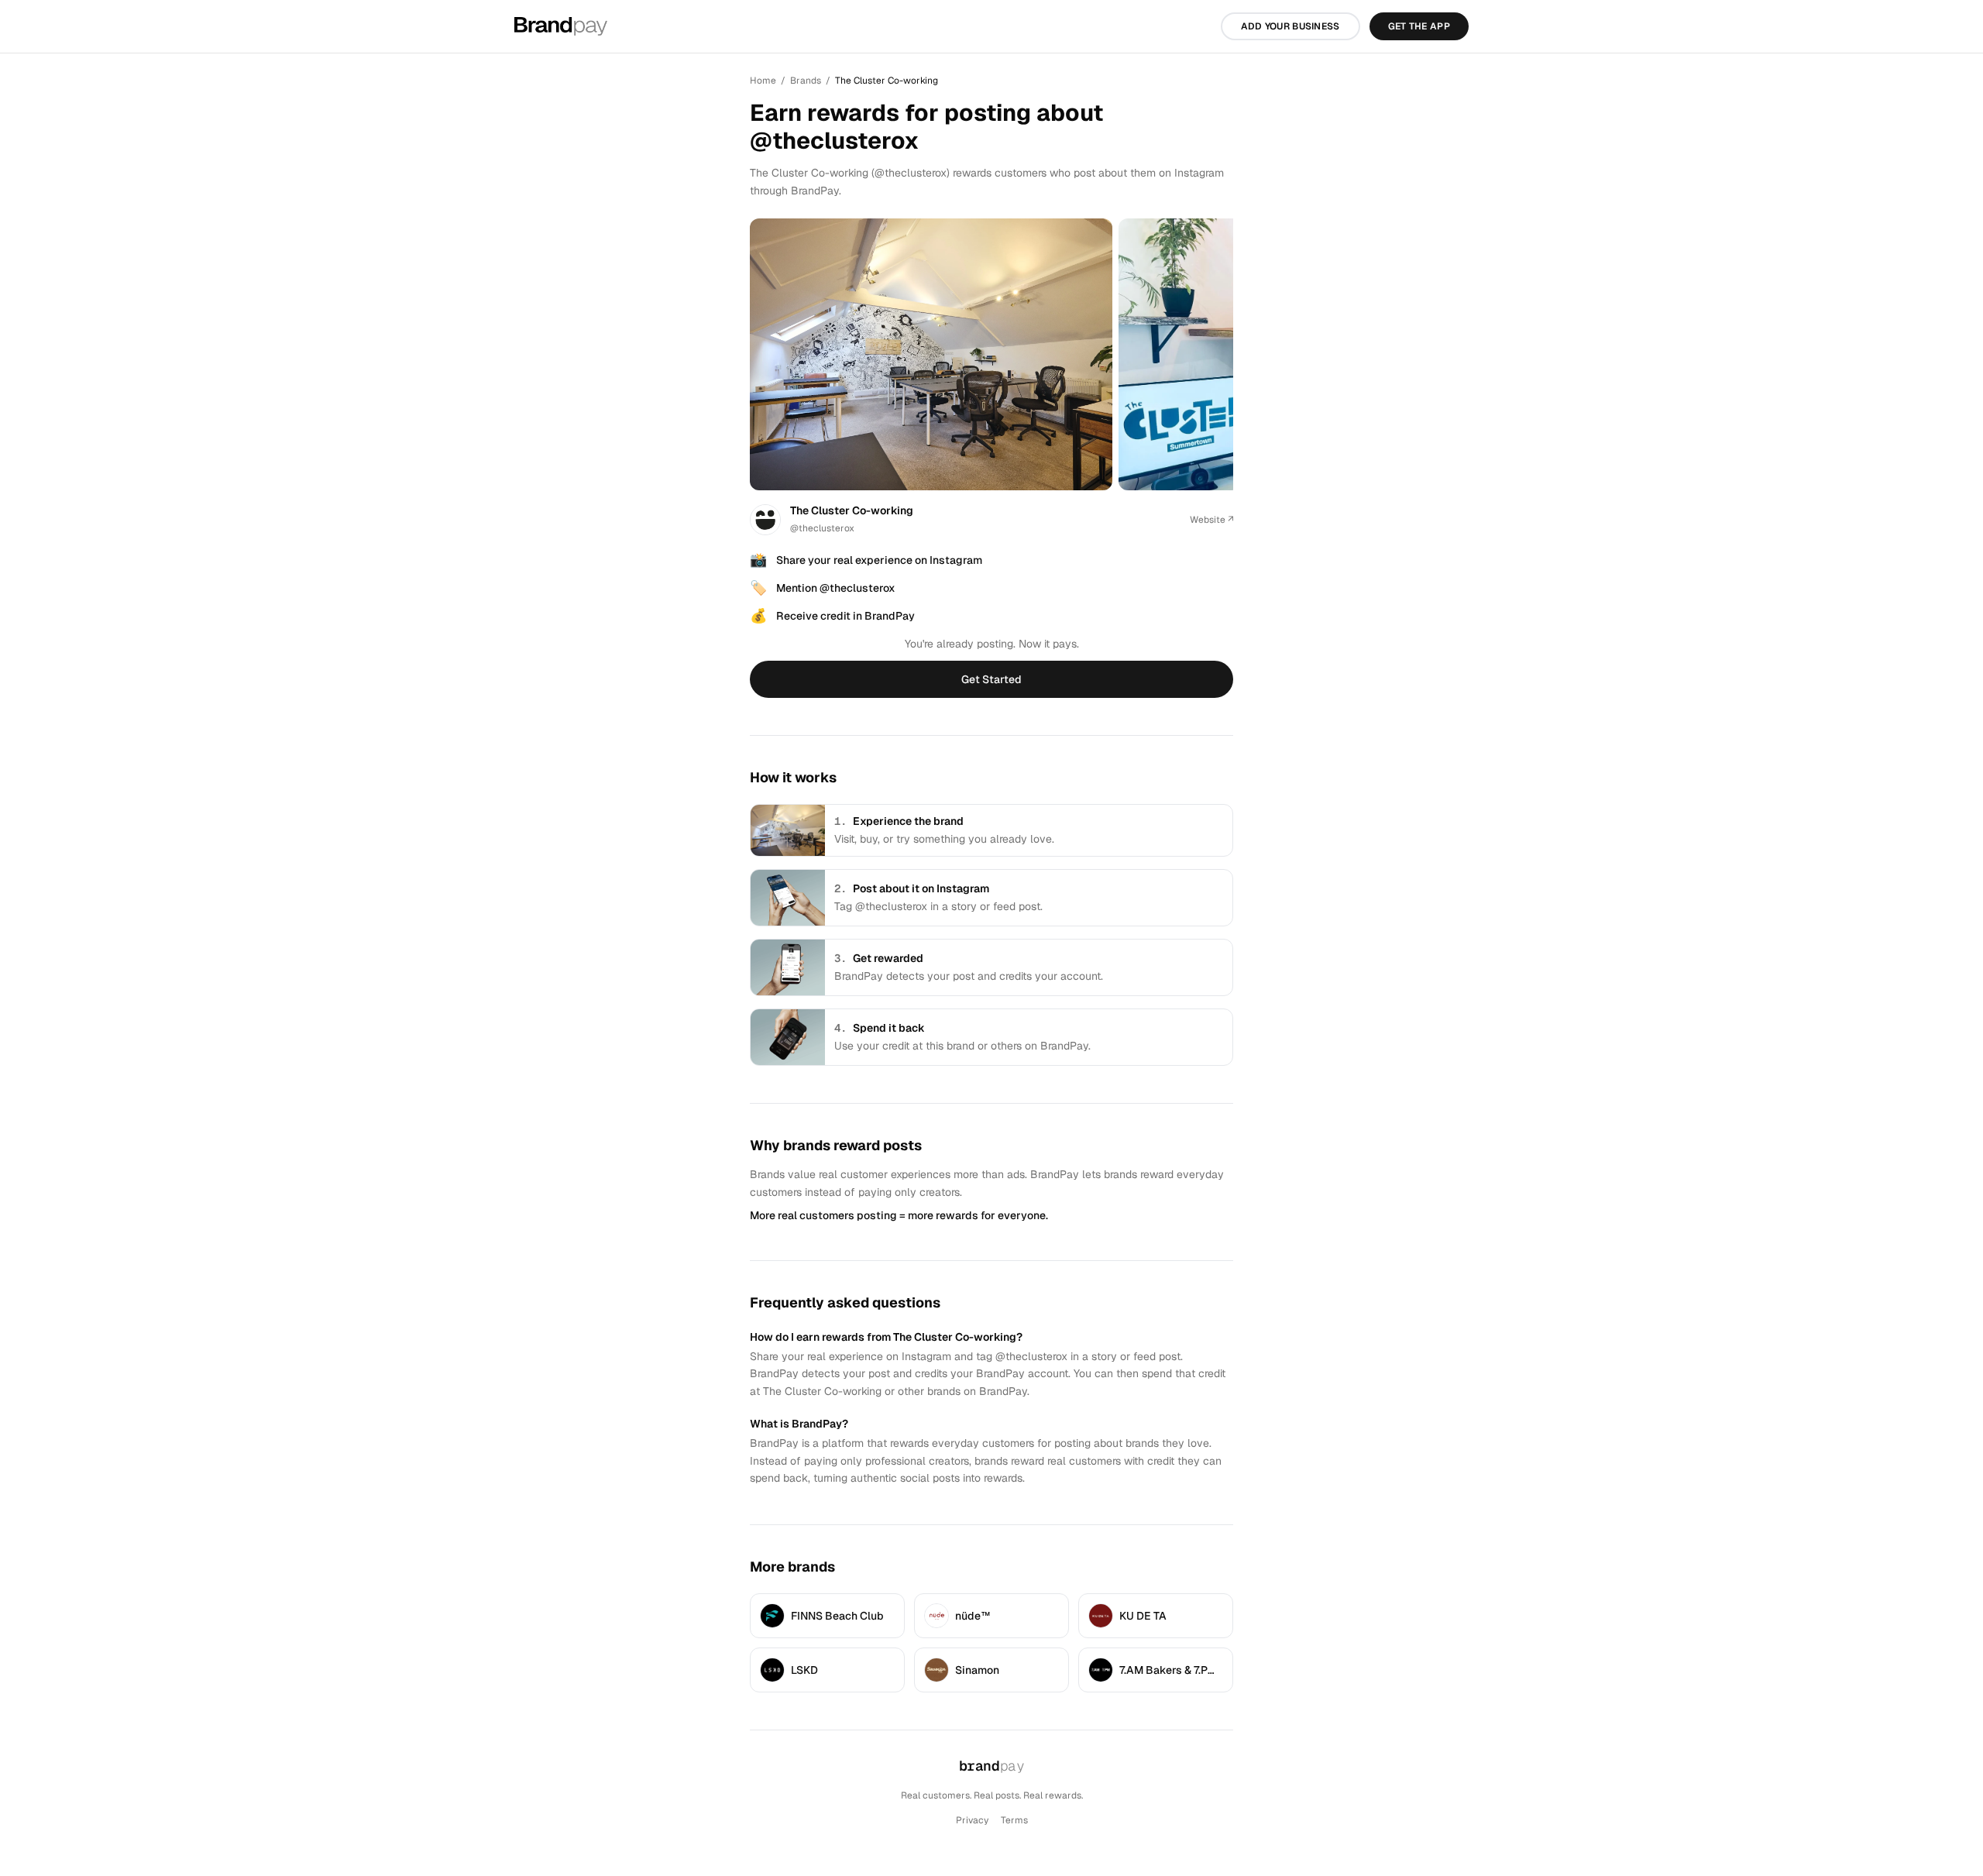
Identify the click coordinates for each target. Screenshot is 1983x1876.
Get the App (1419, 26)
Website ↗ (1211, 520)
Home (763, 81)
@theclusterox (822, 528)
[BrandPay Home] (561, 26)
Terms (1014, 1820)
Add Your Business (1290, 26)
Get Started (991, 679)
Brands (806, 81)
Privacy (972, 1820)
